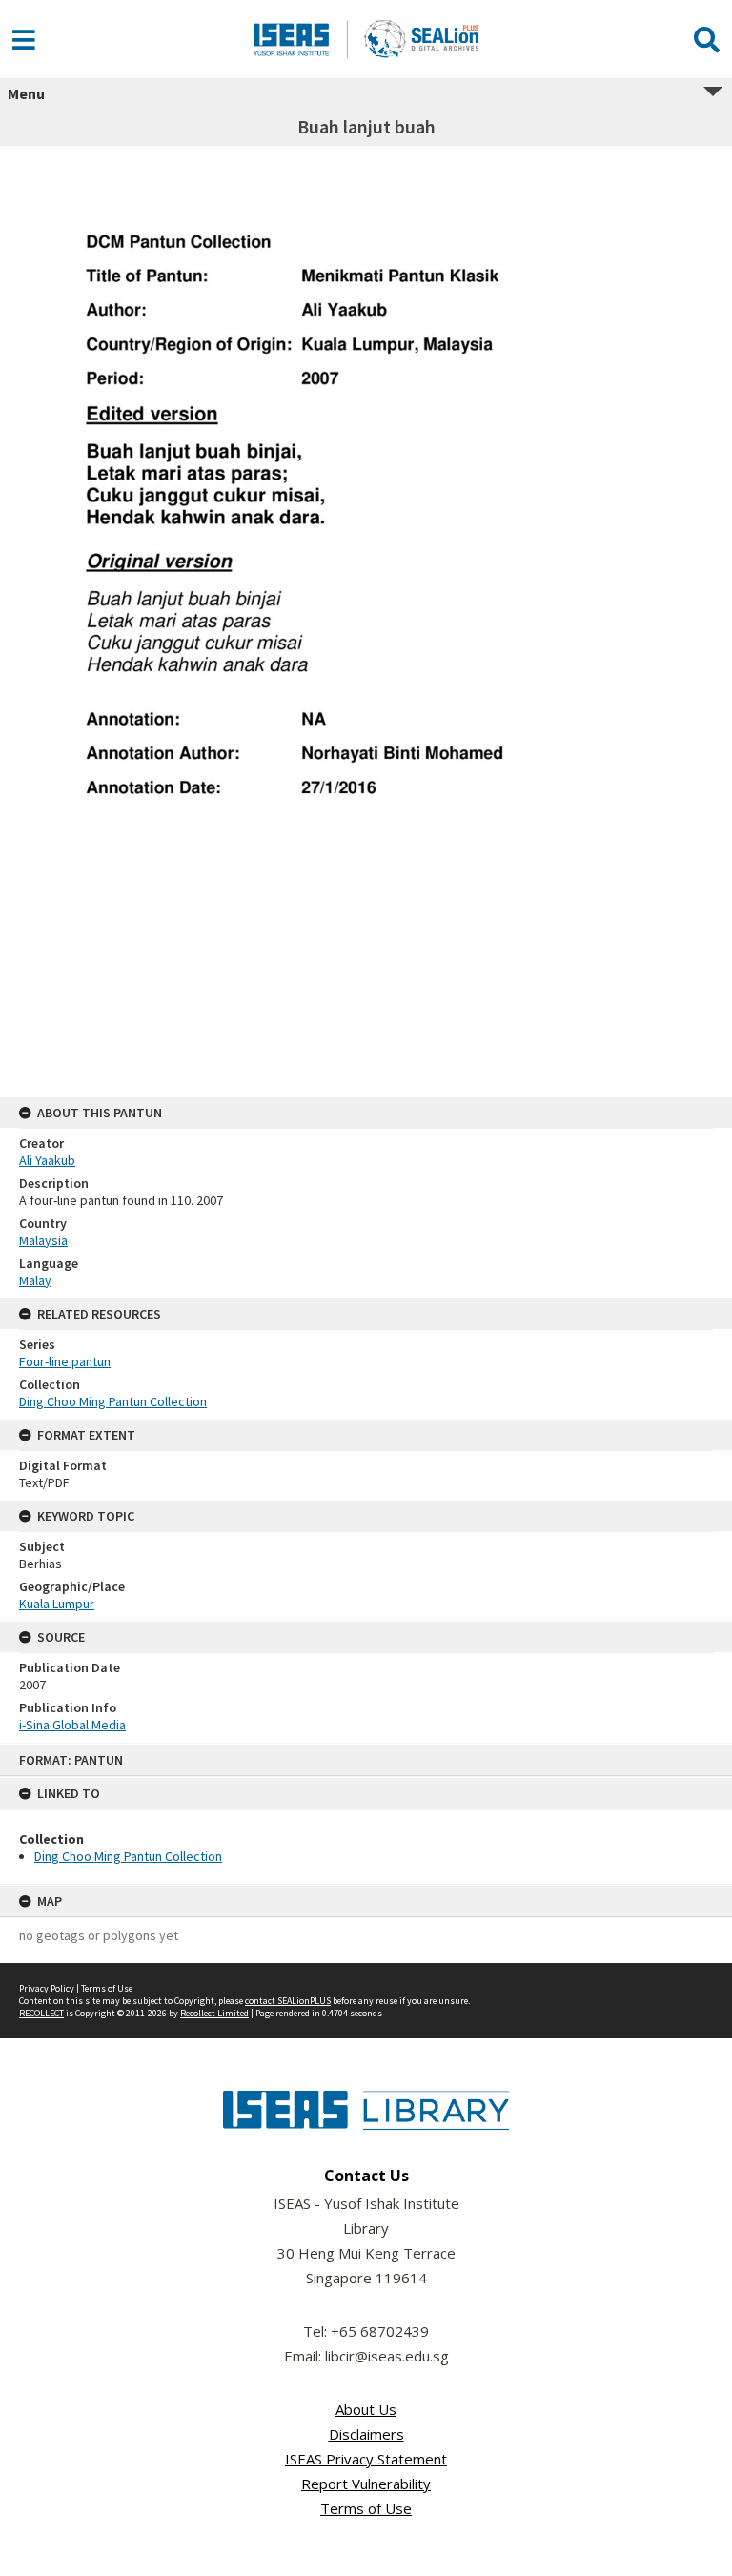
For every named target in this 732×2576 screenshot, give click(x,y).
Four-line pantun (65, 1361)
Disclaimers (366, 2434)
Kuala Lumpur (57, 1604)
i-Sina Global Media (72, 1725)
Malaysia (43, 1240)
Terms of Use (107, 1988)
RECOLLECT (41, 2013)
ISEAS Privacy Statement (366, 2459)
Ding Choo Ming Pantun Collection (128, 1856)
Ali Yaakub (47, 1160)
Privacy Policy (47, 1988)
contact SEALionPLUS (288, 2001)
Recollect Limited (214, 2013)
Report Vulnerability (366, 2484)
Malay (35, 1280)
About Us (366, 2409)
